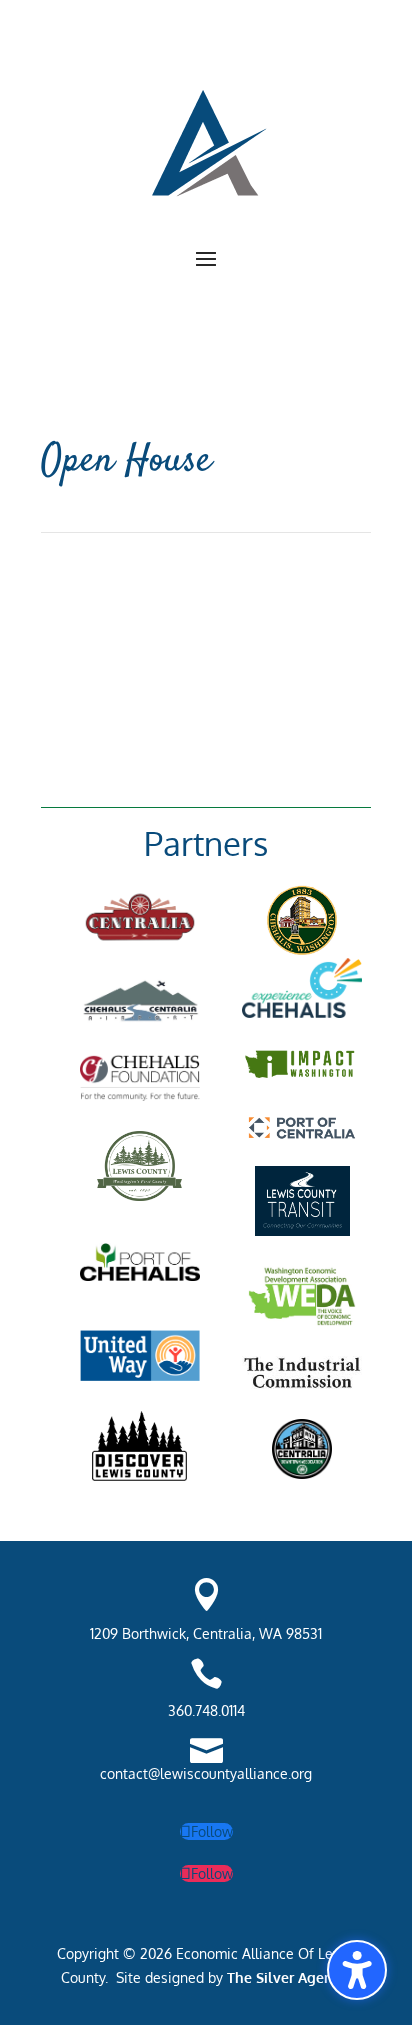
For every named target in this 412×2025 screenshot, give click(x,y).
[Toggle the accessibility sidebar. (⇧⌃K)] (357, 1970)
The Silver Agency (285, 1977)
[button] (206, 258)
